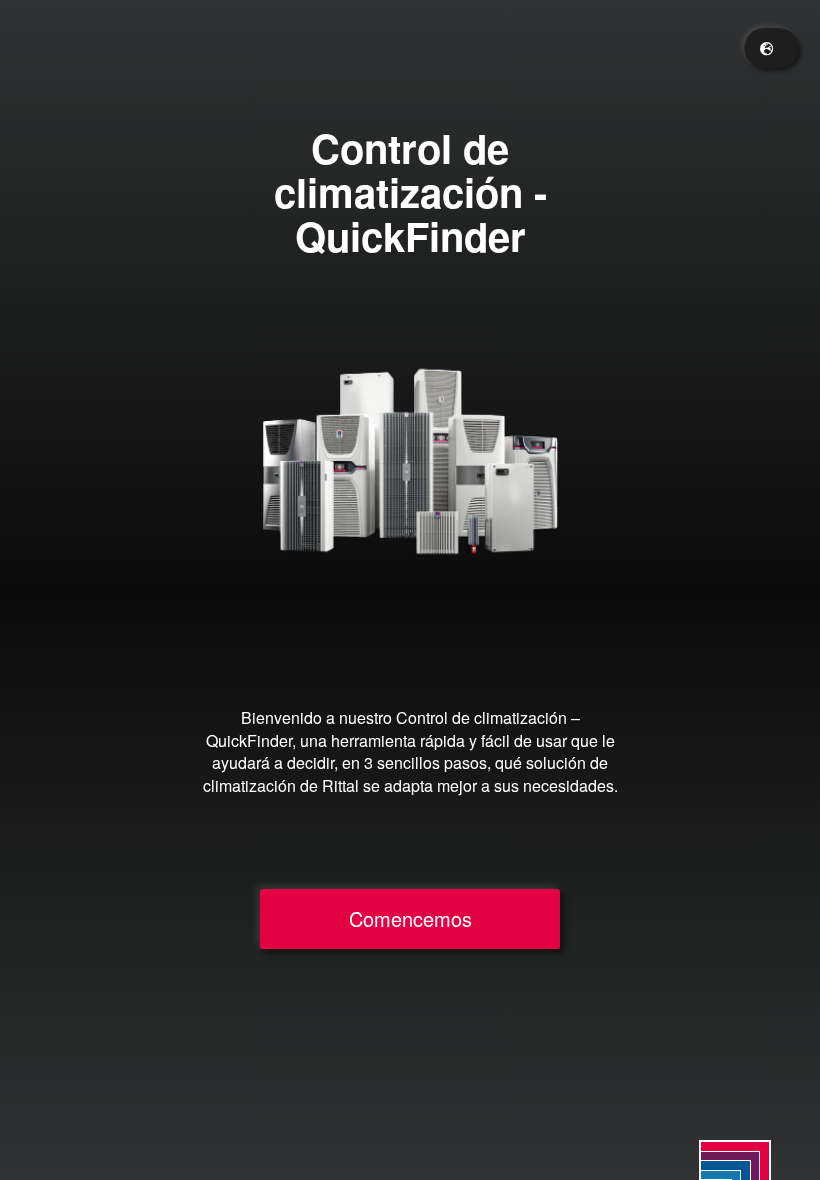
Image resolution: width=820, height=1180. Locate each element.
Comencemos (410, 918)
